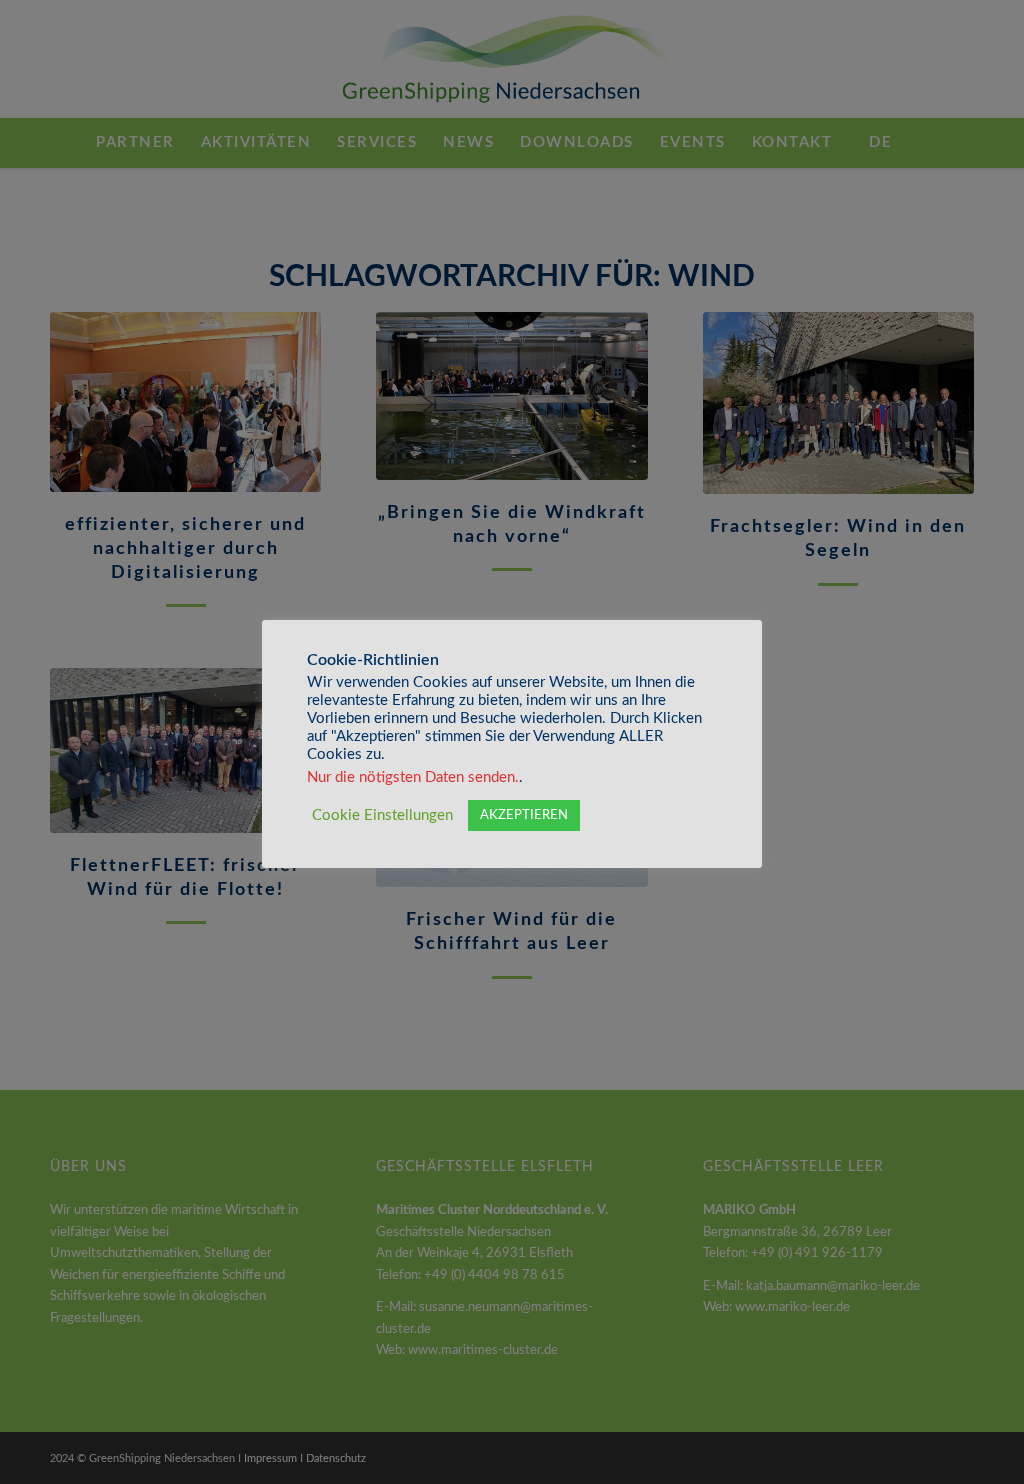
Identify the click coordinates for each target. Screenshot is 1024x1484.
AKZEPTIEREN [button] (524, 815)
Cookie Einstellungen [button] (382, 815)
